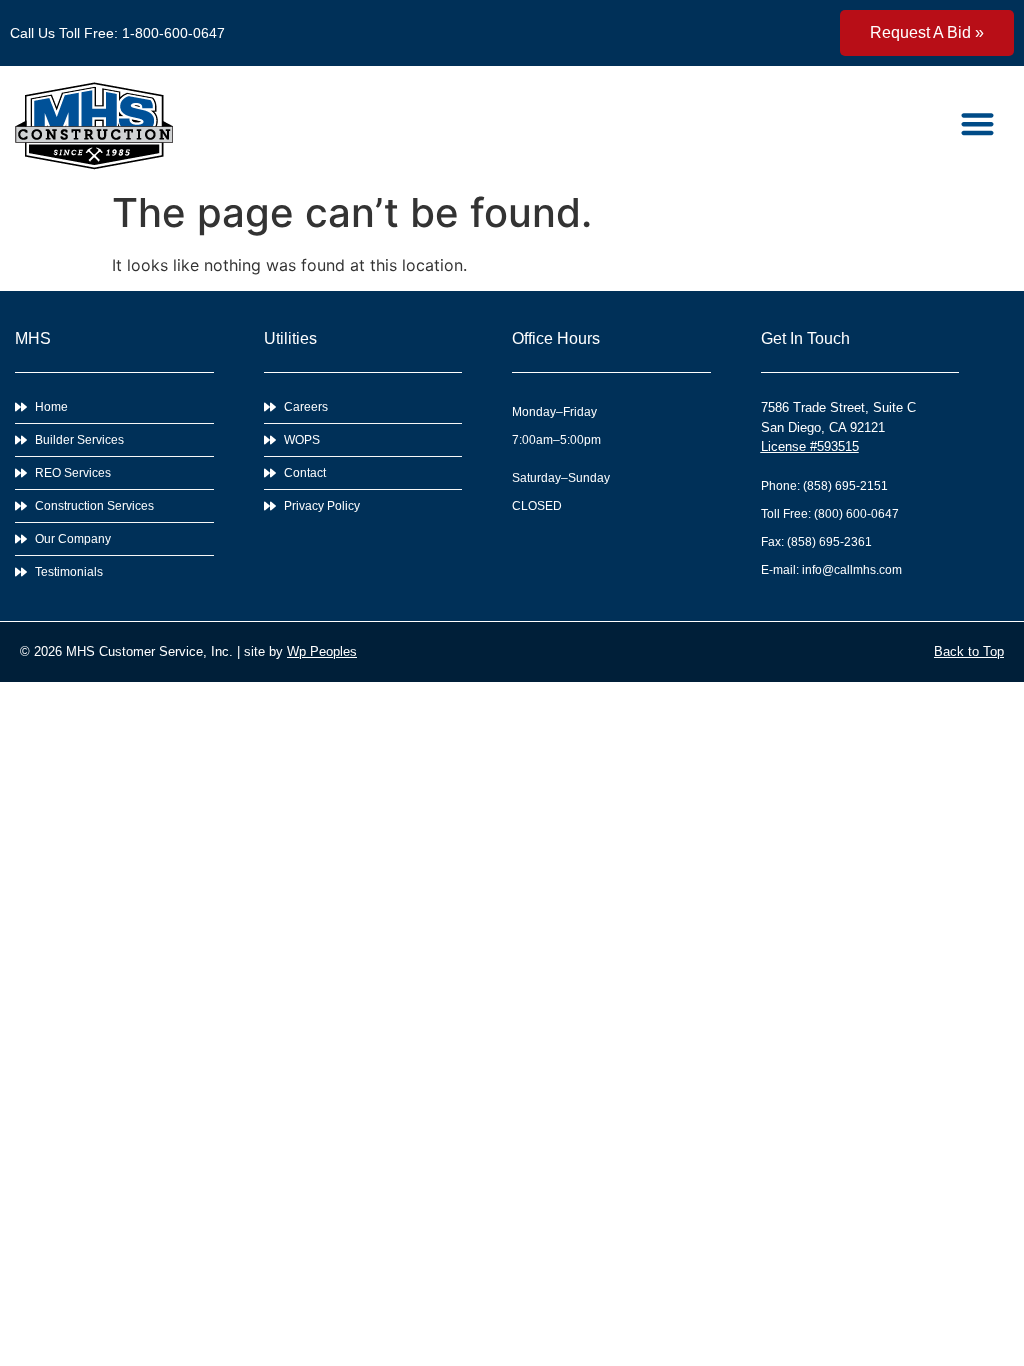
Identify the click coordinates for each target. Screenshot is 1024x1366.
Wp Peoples (322, 651)
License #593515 (810, 446)
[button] (978, 123)
